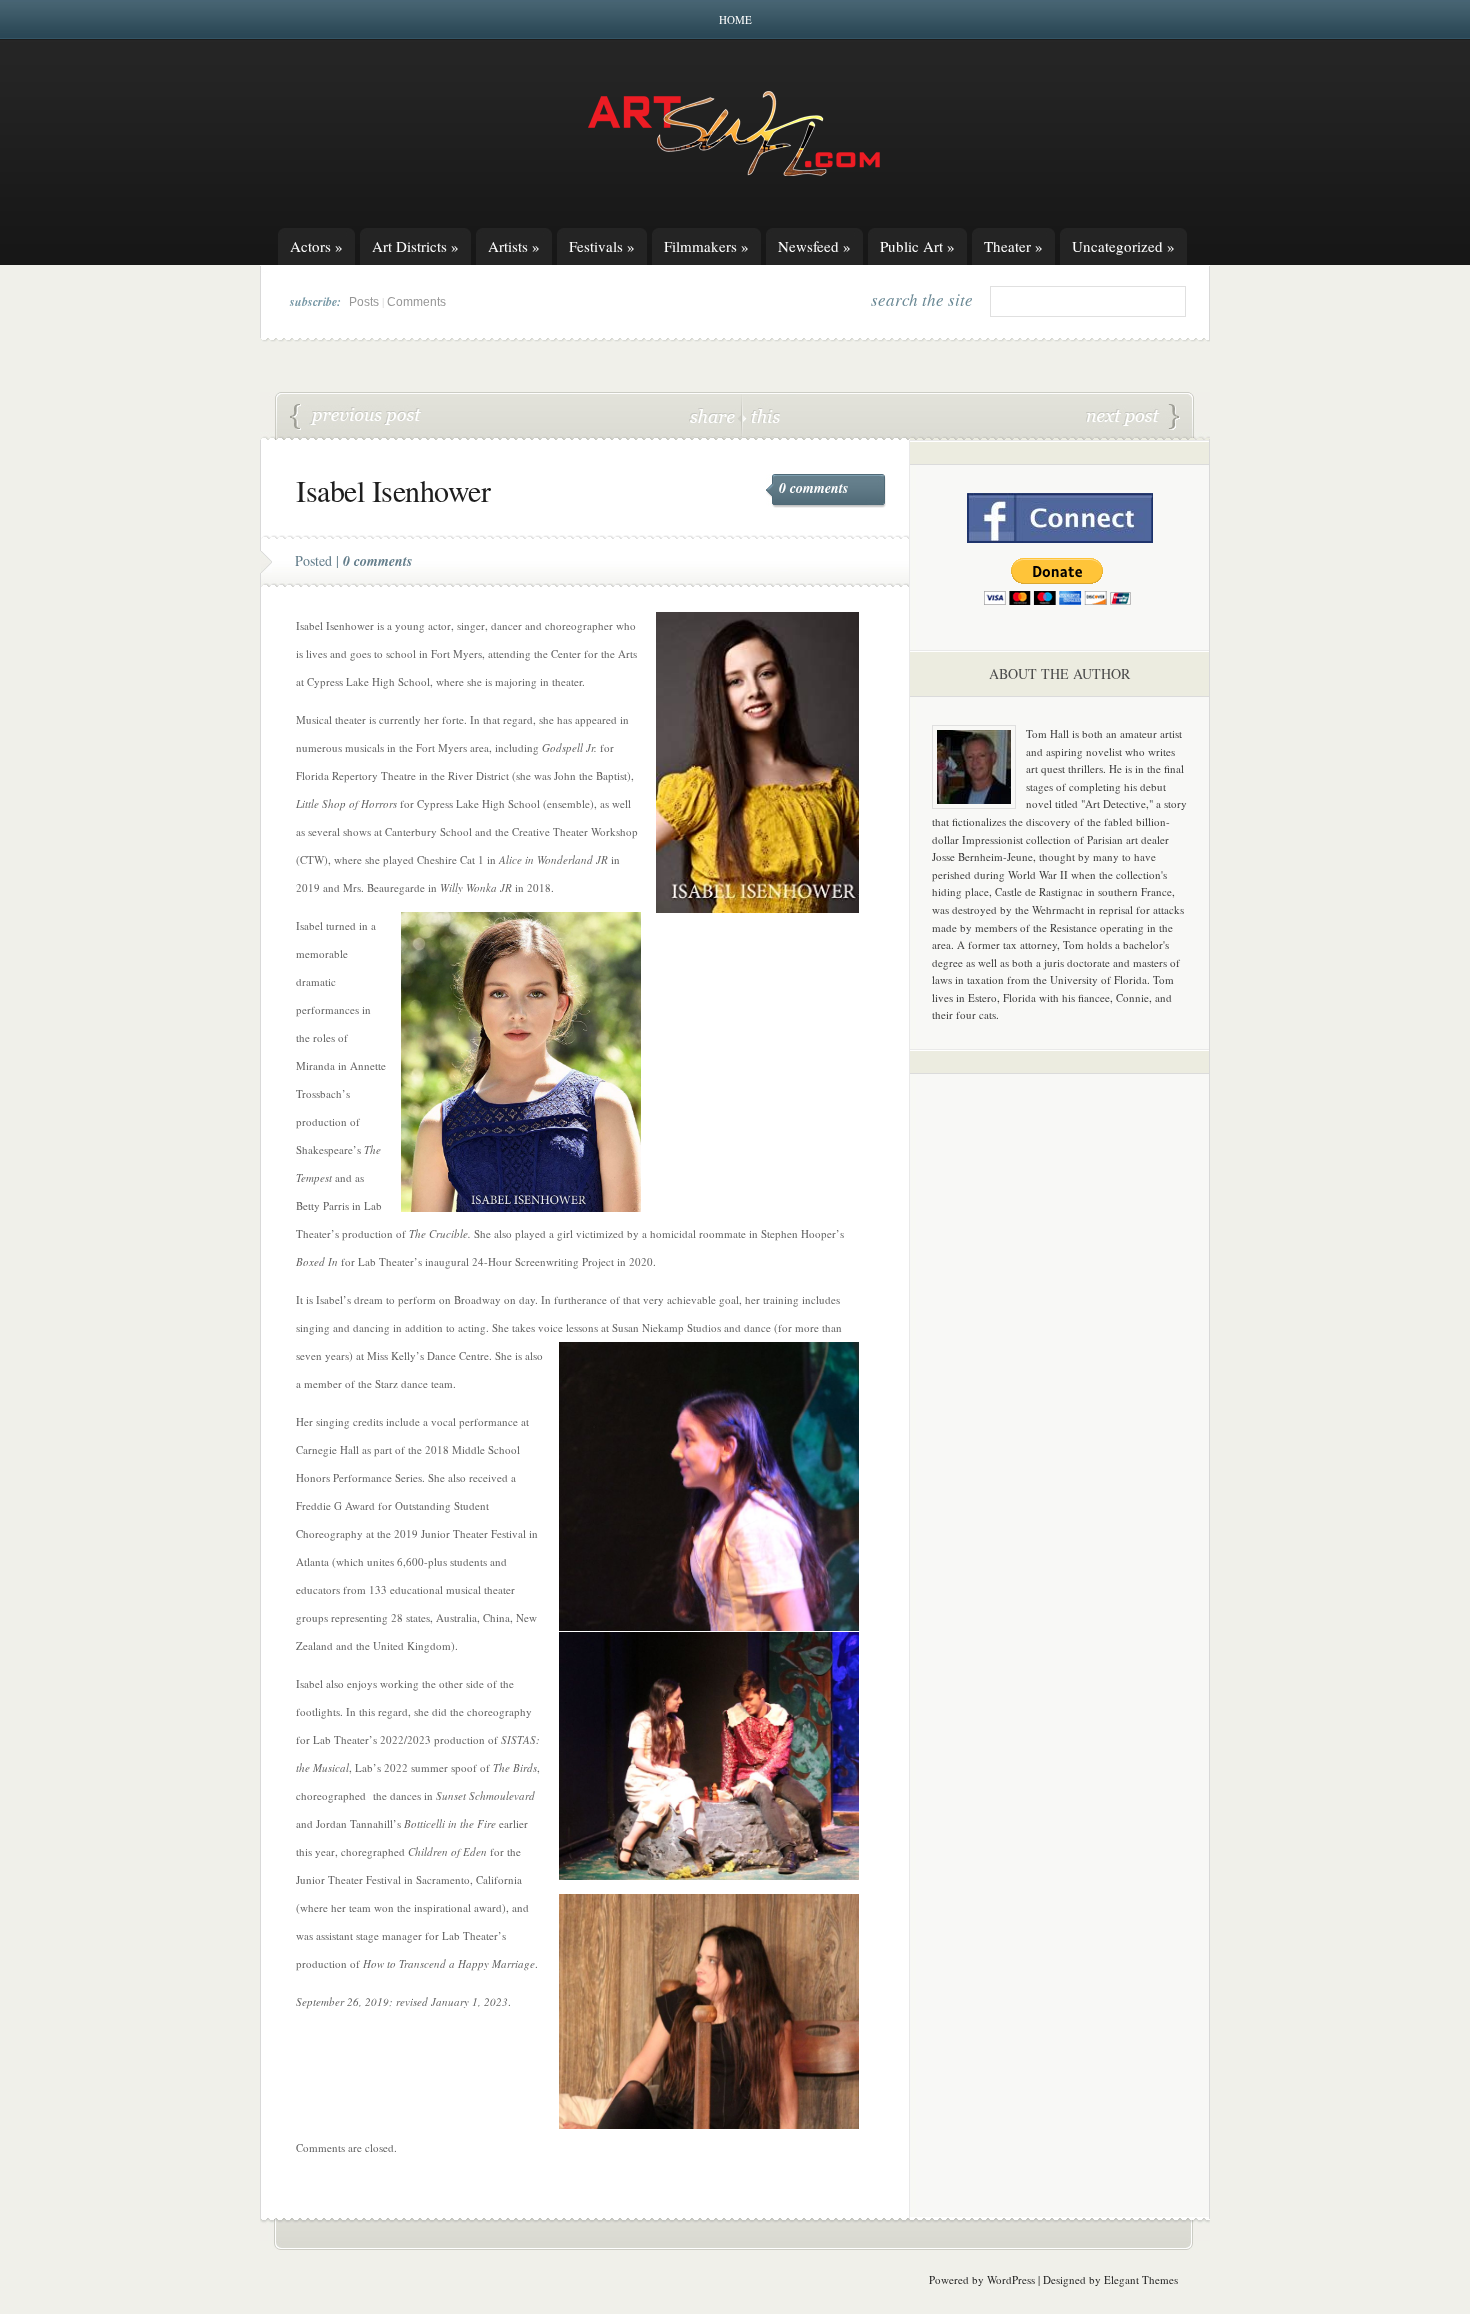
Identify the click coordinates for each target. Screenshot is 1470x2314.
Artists (514, 246)
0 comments (813, 488)
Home (735, 19)
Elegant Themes (1141, 2279)
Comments (416, 302)
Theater (1013, 246)
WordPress (1011, 2279)
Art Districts (415, 246)
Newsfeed (814, 246)
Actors (316, 246)
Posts (364, 302)
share (714, 415)
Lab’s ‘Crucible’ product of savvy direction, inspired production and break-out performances (356, 417)
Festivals (602, 246)
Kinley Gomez (1133, 417)
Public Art (917, 246)
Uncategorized (1123, 246)
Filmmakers (706, 246)
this (761, 415)
